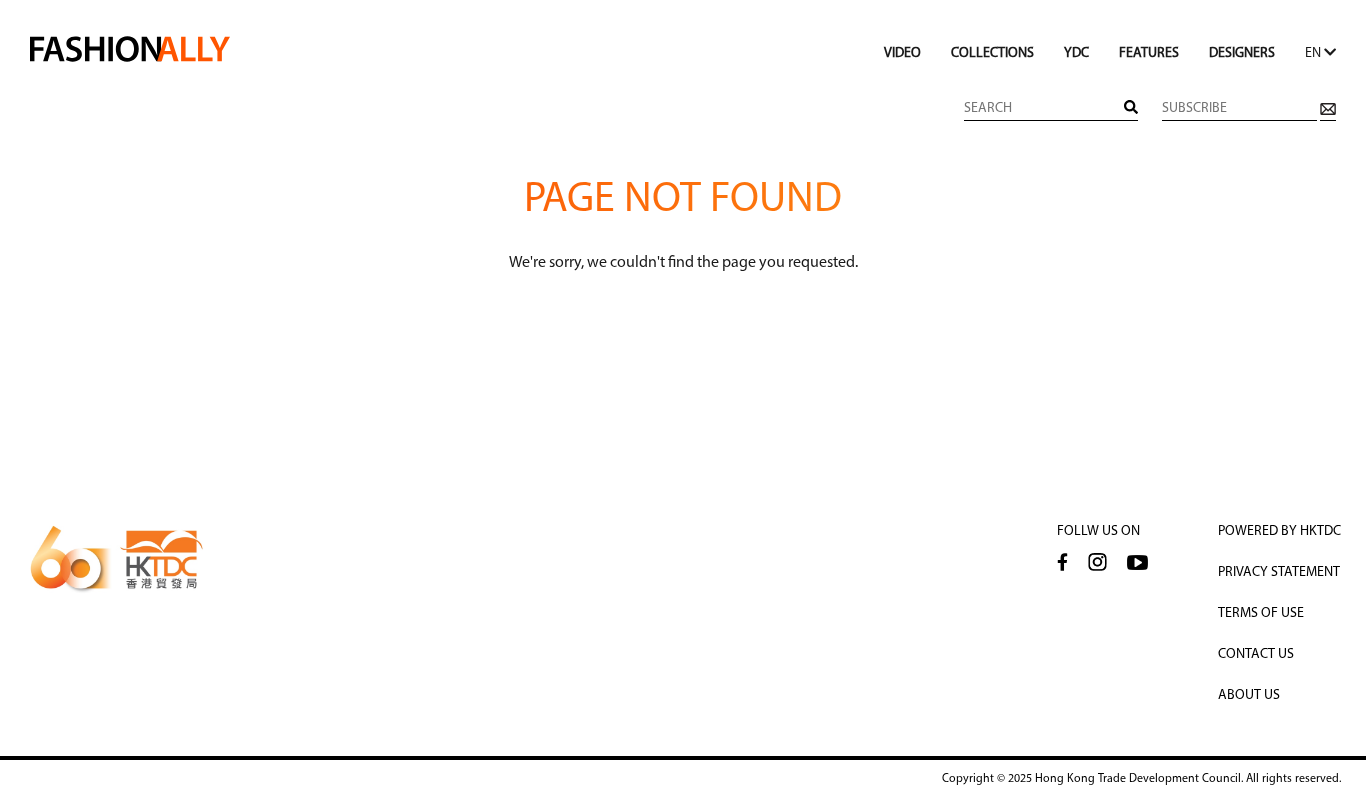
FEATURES (1149, 53)
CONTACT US (1256, 654)
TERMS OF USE (1261, 613)
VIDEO (902, 53)
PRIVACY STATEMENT (1279, 572)
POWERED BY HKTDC (1279, 531)
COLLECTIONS (992, 53)
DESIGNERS (1242, 53)
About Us (1249, 695)
